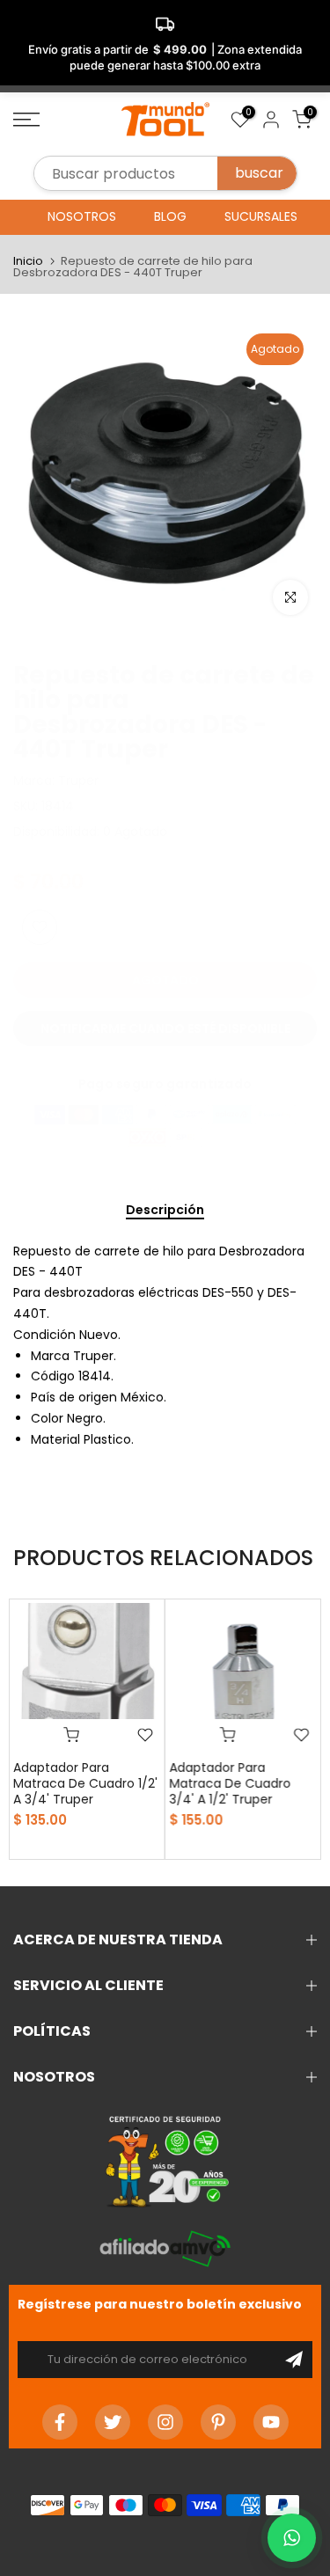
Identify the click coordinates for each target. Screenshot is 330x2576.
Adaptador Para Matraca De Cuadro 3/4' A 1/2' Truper (231, 1783)
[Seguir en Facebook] (60, 2422)
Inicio (28, 261)
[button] (292, 2538)
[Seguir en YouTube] (271, 2422)
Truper (78, 780)
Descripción (165, 1211)
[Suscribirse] (294, 2360)
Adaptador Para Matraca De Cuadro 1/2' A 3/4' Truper (85, 1783)
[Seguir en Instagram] (165, 2422)
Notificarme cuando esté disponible (165, 1028)
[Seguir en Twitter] (113, 2422)
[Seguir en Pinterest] (218, 2422)
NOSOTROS (82, 216)
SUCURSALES (261, 216)
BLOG (170, 216)
